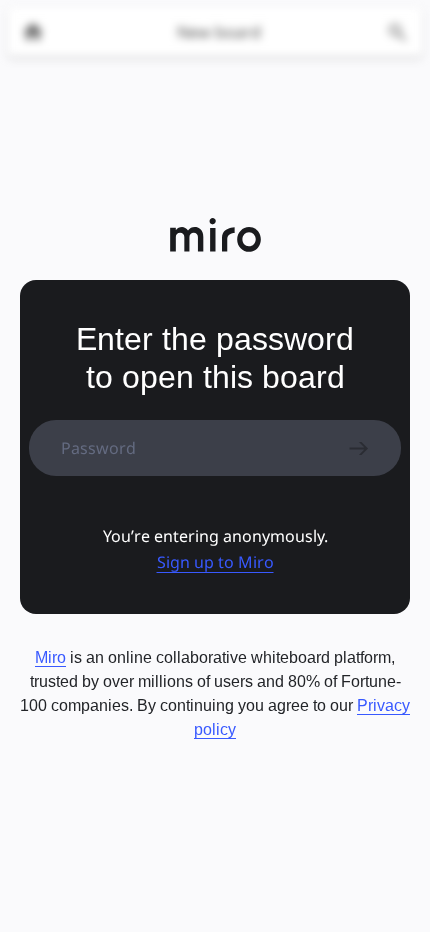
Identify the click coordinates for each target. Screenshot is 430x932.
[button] (215, 562)
